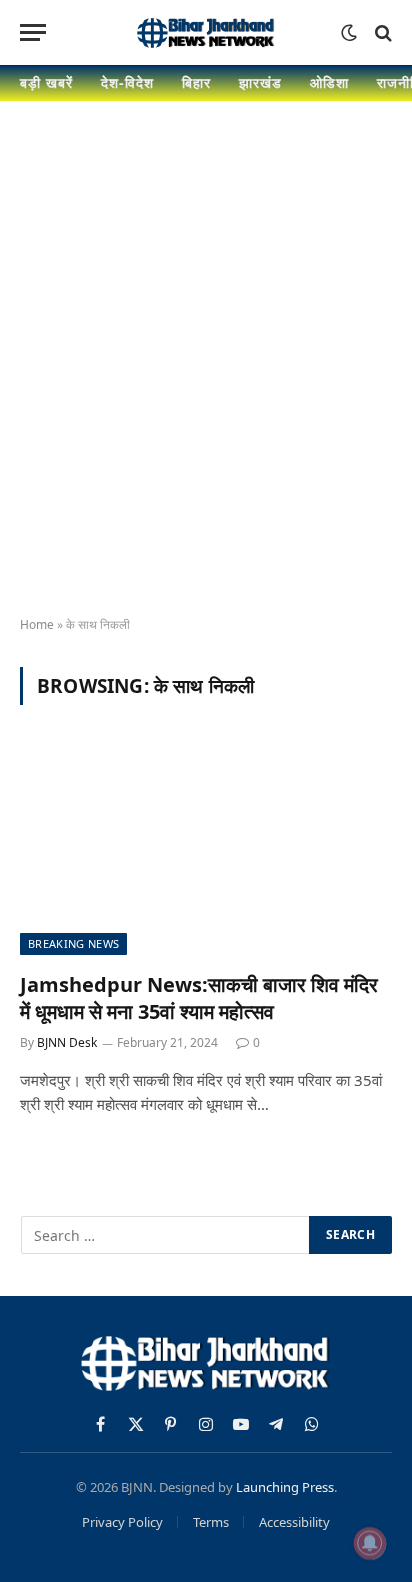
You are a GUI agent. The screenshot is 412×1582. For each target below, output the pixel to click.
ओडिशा (329, 82)
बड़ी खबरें (46, 82)
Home (37, 624)
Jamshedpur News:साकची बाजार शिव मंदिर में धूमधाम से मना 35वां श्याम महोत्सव (199, 998)
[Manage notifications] (370, 1543)
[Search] (381, 32)
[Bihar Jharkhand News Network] (206, 33)
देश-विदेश (127, 82)
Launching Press (285, 1487)
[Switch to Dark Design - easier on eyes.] (349, 33)
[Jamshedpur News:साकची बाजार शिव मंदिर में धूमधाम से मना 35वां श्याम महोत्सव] (206, 849)
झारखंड (260, 82)
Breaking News (73, 943)
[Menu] (33, 32)
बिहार (196, 82)
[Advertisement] (206, 377)
